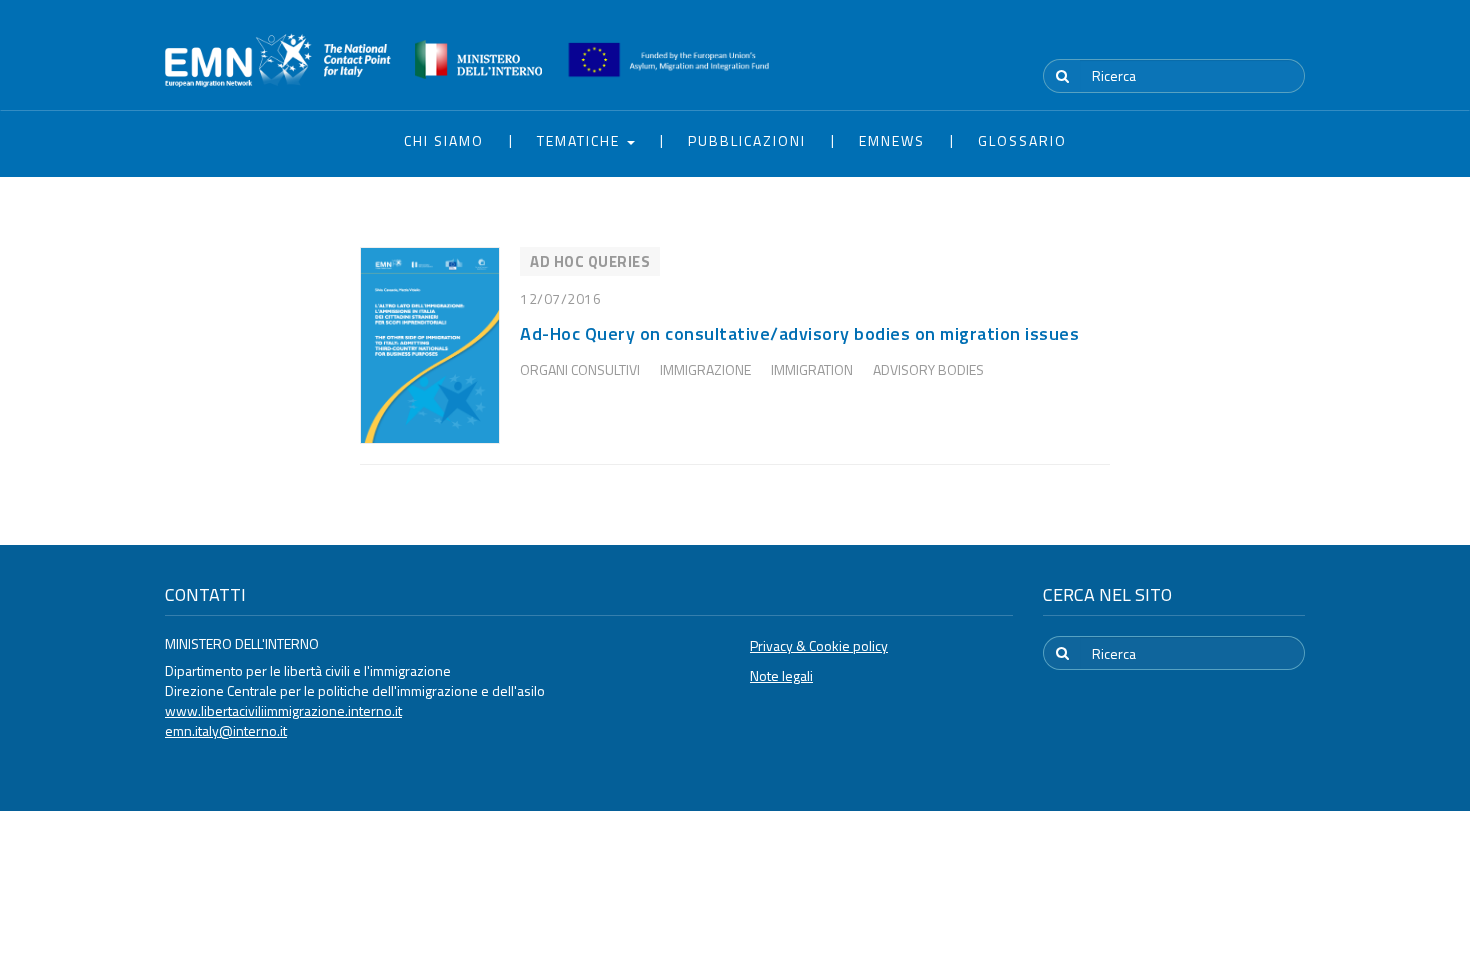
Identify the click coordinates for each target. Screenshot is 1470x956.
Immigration (812, 369)
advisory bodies (928, 369)
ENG (1293, 39)
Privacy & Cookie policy (819, 645)
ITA (1245, 39)
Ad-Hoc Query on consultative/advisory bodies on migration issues (799, 333)
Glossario (1022, 140)
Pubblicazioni (747, 140)
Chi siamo (444, 140)
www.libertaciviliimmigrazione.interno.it (283, 710)
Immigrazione (705, 369)
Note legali (781, 675)
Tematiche (581, 140)
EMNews (892, 140)
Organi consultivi (580, 369)
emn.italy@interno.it (226, 730)
